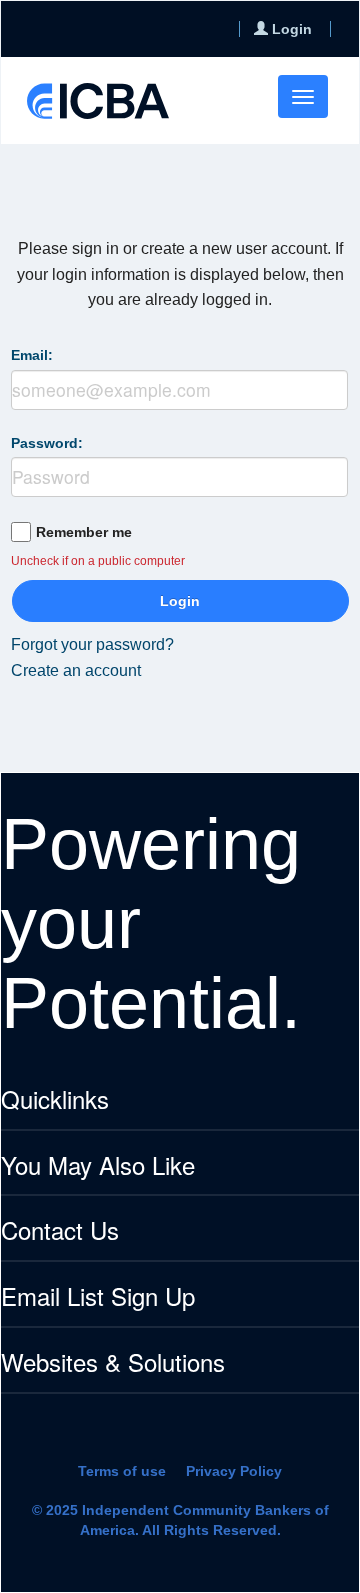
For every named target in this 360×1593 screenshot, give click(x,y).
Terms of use (122, 1471)
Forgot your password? (92, 644)
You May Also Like (98, 1166)
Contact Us (60, 1231)
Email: (32, 355)
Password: (47, 443)
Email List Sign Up (98, 1297)
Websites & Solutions (113, 1363)
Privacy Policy (234, 1471)
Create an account (76, 670)
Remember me (84, 532)
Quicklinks (55, 1100)
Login (180, 601)
